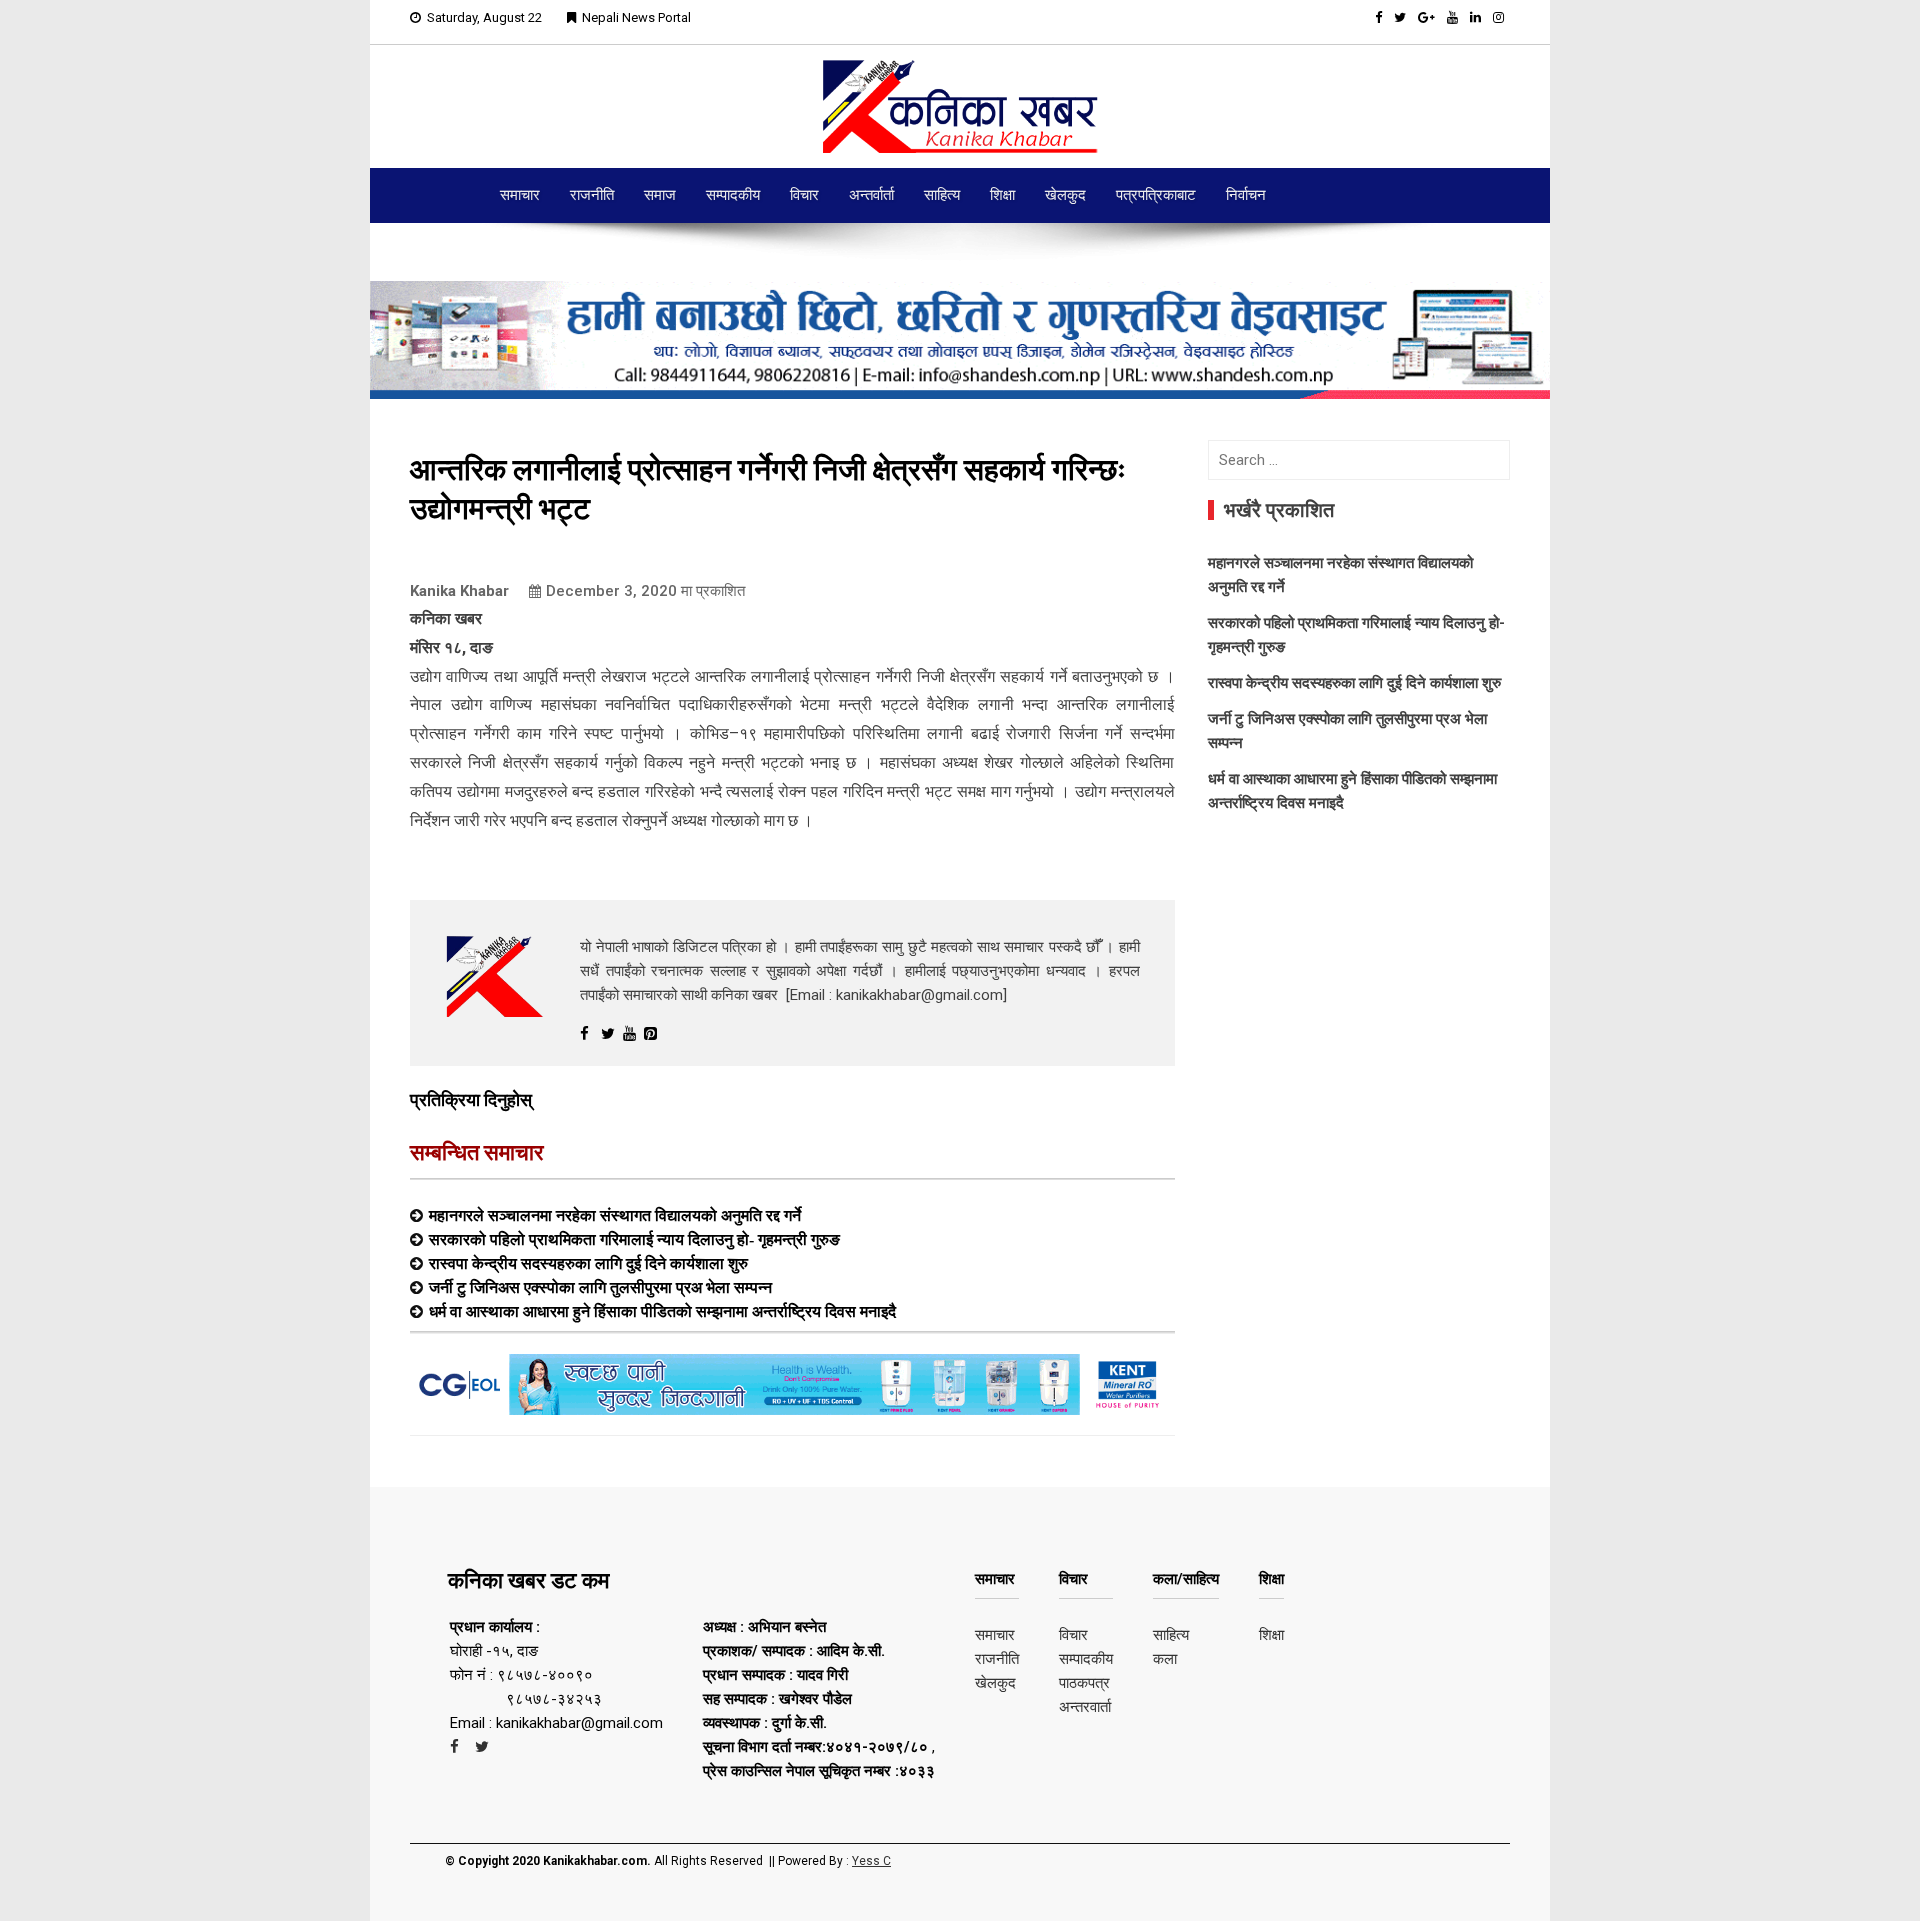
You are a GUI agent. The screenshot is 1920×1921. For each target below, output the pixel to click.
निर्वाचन (1246, 195)
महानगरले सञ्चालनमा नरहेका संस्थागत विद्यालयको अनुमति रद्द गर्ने (615, 1215)
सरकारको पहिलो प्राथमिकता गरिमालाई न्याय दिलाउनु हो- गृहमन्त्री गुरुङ (634, 1239)
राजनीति (592, 195)
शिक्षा (1002, 195)
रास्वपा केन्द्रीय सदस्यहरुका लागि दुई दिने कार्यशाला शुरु (588, 1263)
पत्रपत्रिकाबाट (1156, 195)
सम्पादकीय (733, 195)
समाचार (520, 195)
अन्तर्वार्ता (871, 195)
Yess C (871, 1861)
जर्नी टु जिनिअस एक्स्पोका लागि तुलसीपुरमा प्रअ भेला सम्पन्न (600, 1287)
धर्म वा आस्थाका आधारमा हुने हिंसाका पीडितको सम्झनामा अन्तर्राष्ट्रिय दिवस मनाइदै (662, 1311)
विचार (804, 195)
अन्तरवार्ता (1085, 1707)
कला (1165, 1659)
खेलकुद (1065, 195)
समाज (660, 195)
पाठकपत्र (1084, 1683)
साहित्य (942, 195)
